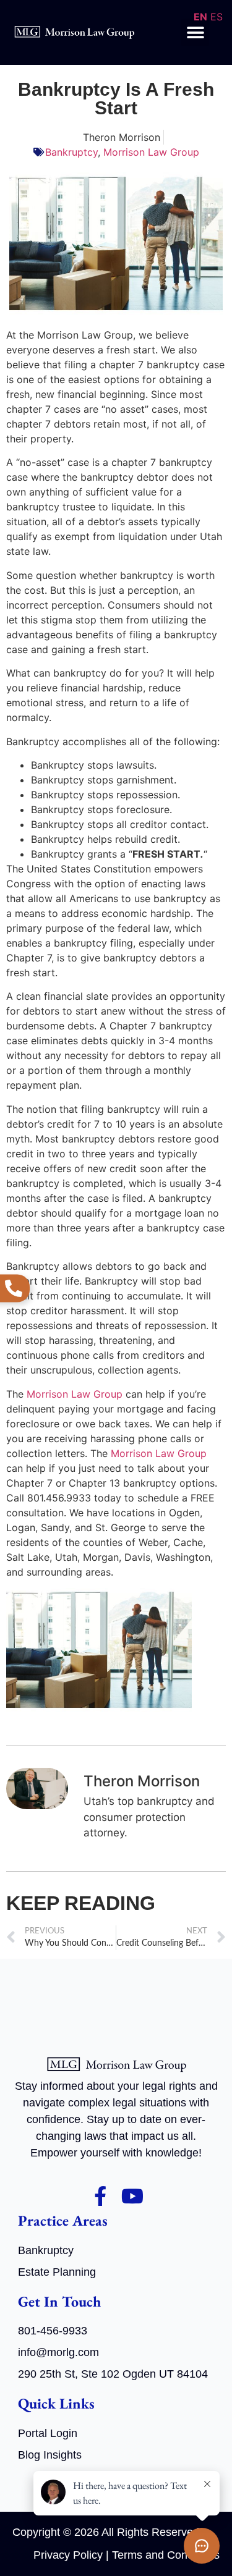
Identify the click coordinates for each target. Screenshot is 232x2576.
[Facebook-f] (100, 2196)
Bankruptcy (71, 152)
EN (200, 17)
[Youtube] (132, 2196)
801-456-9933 (53, 2331)
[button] (195, 32)
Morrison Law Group (151, 152)
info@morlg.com (58, 2352)
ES (217, 17)
